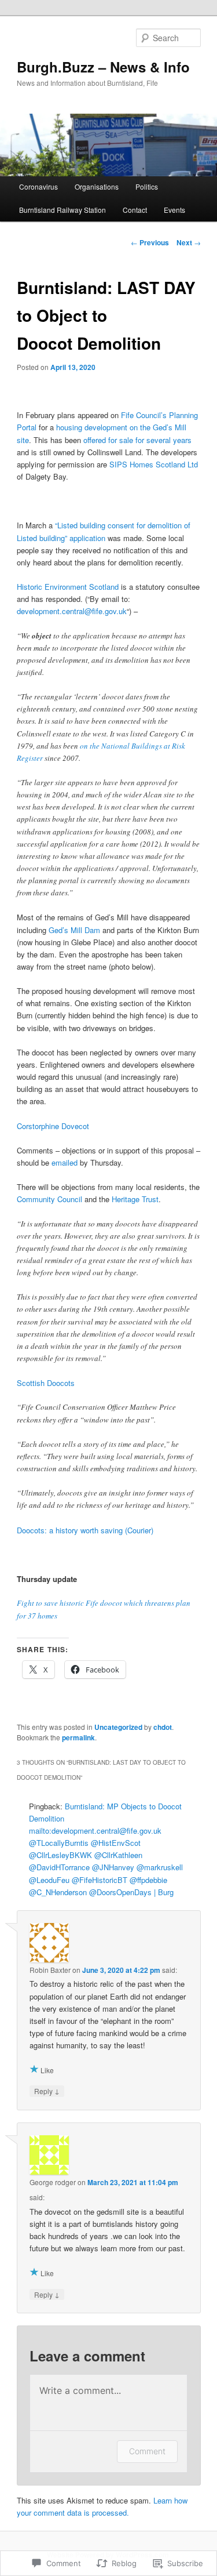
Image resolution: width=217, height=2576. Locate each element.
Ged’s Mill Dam (74, 930)
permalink (78, 1737)
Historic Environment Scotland (68, 587)
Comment (147, 2451)
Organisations (97, 186)
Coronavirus (38, 186)
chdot (163, 1727)
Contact (135, 210)
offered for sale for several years (137, 440)
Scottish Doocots (46, 1383)
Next (189, 242)
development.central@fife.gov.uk (72, 611)
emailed (65, 1162)
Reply (47, 2091)
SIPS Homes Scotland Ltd (154, 464)
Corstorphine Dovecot (53, 1126)
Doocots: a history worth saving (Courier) (85, 1530)
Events (174, 210)
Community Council (49, 1199)
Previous (150, 242)
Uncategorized (118, 1727)
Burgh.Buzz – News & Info (103, 67)
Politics (147, 186)
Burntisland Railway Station (62, 210)
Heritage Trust (135, 1199)
